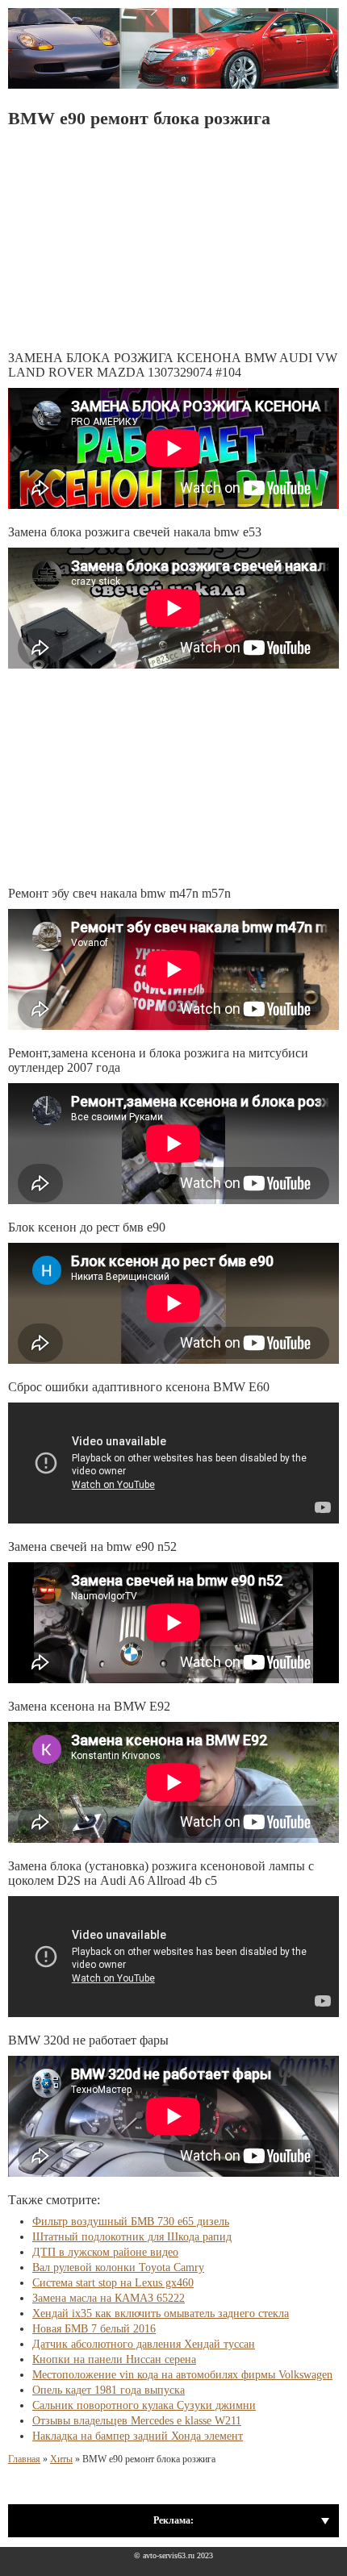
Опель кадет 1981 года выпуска (109, 2390)
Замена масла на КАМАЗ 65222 (109, 2298)
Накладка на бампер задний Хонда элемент (138, 2436)
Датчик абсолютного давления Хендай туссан (144, 2344)
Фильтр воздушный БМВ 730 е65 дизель (131, 2222)
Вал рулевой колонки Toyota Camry (118, 2268)
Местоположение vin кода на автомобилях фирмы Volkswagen (182, 2375)
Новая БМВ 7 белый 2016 (94, 2329)
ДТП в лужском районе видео (105, 2252)
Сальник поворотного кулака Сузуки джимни (144, 2405)
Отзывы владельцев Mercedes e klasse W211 (137, 2421)
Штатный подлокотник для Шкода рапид (132, 2237)
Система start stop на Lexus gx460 (113, 2283)
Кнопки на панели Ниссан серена (114, 2359)
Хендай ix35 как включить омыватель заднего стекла (161, 2313)
